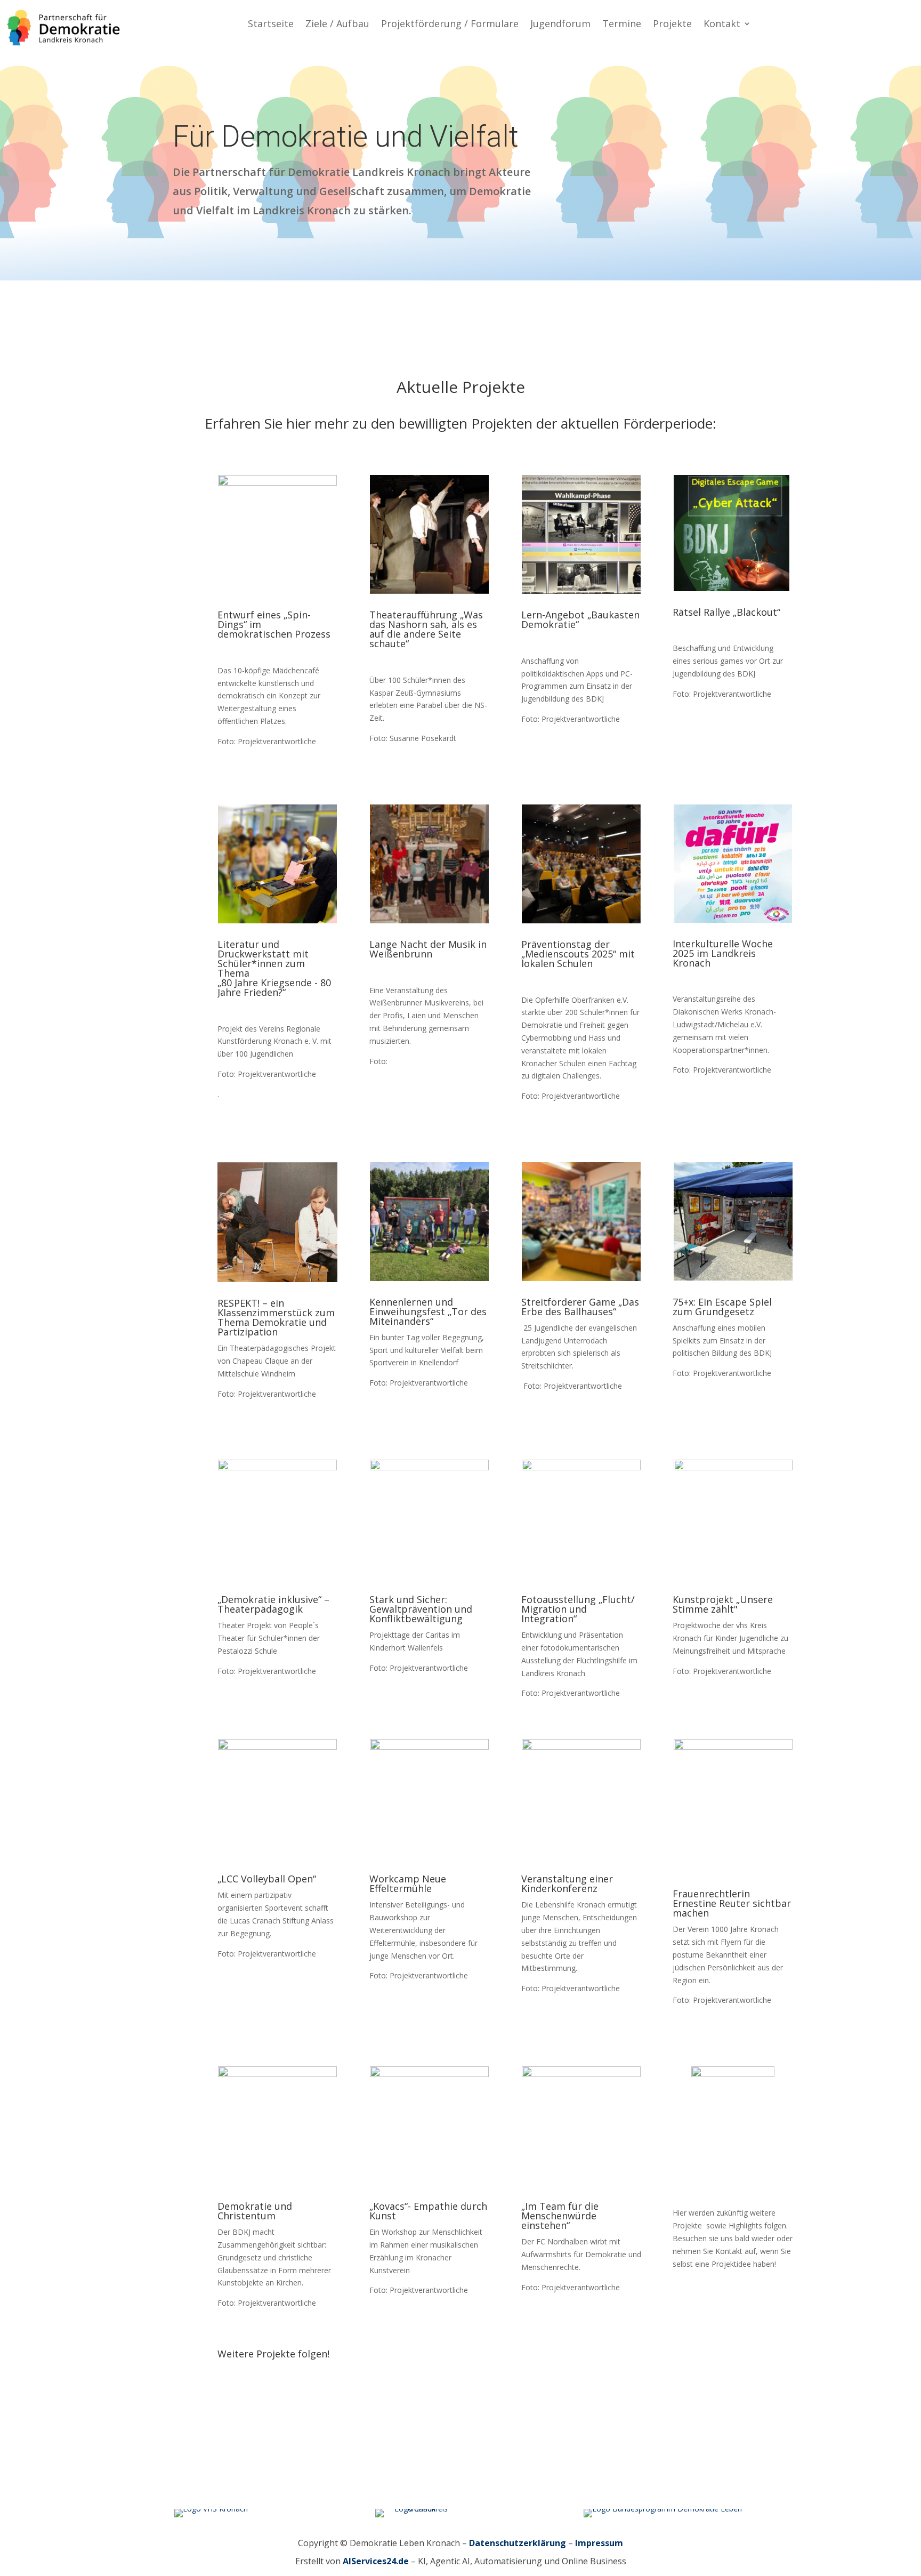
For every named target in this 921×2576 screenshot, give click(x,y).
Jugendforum (560, 25)
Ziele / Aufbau (337, 25)
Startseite (271, 25)
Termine (622, 25)
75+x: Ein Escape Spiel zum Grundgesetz (722, 1307)
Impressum (599, 2543)
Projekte (672, 25)
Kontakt (722, 25)
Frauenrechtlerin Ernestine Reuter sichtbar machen (732, 1904)
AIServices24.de (376, 2561)
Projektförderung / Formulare (450, 25)
